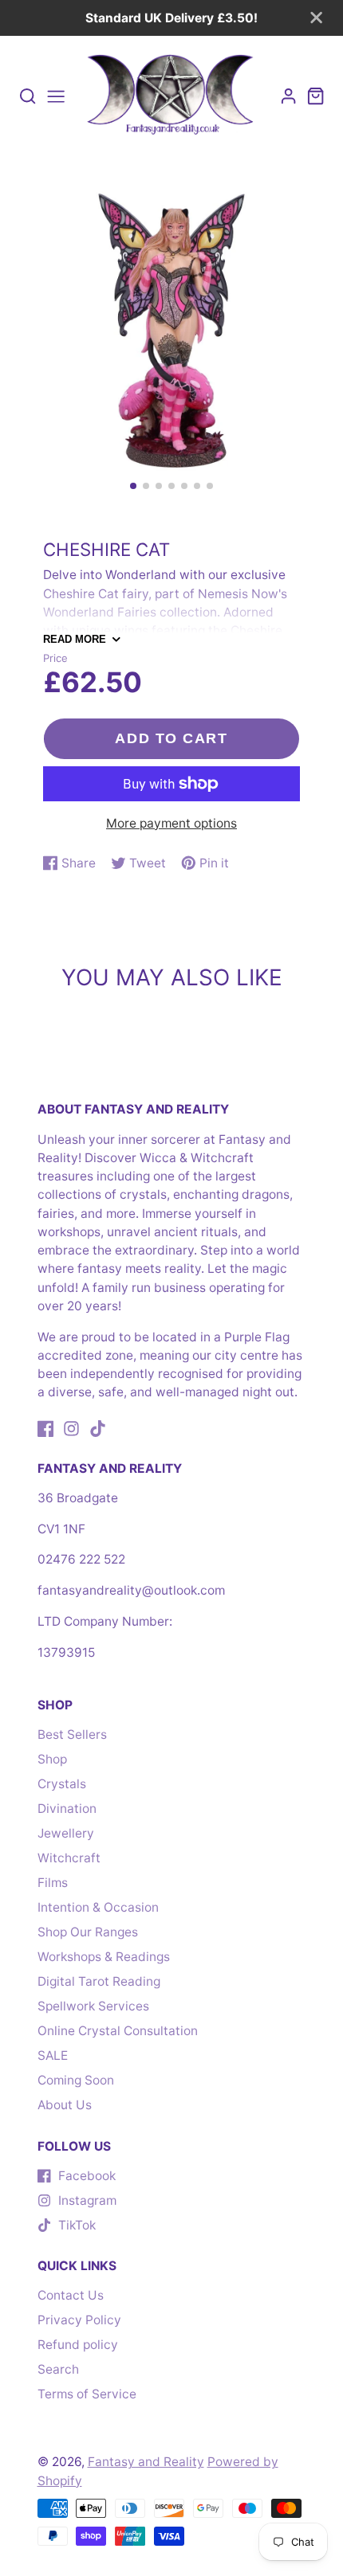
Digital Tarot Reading (99, 1981)
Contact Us (71, 2295)
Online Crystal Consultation (118, 2031)
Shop (52, 1759)
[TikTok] (98, 1429)
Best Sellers (72, 1734)
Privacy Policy (79, 2320)
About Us (65, 2105)
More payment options (171, 823)
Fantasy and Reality (146, 2462)
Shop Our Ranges (88, 1932)
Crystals (62, 1784)
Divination (67, 1809)
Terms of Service (87, 2394)
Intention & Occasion (98, 1907)
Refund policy (78, 2345)
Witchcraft (69, 1858)
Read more (75, 639)
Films (53, 1883)
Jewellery (66, 1833)
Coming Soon (76, 2080)
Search (58, 2369)
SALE (53, 2055)
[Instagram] (71, 1429)
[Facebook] (46, 1429)
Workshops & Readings (104, 1957)
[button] (133, 486)
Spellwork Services (93, 2006)
